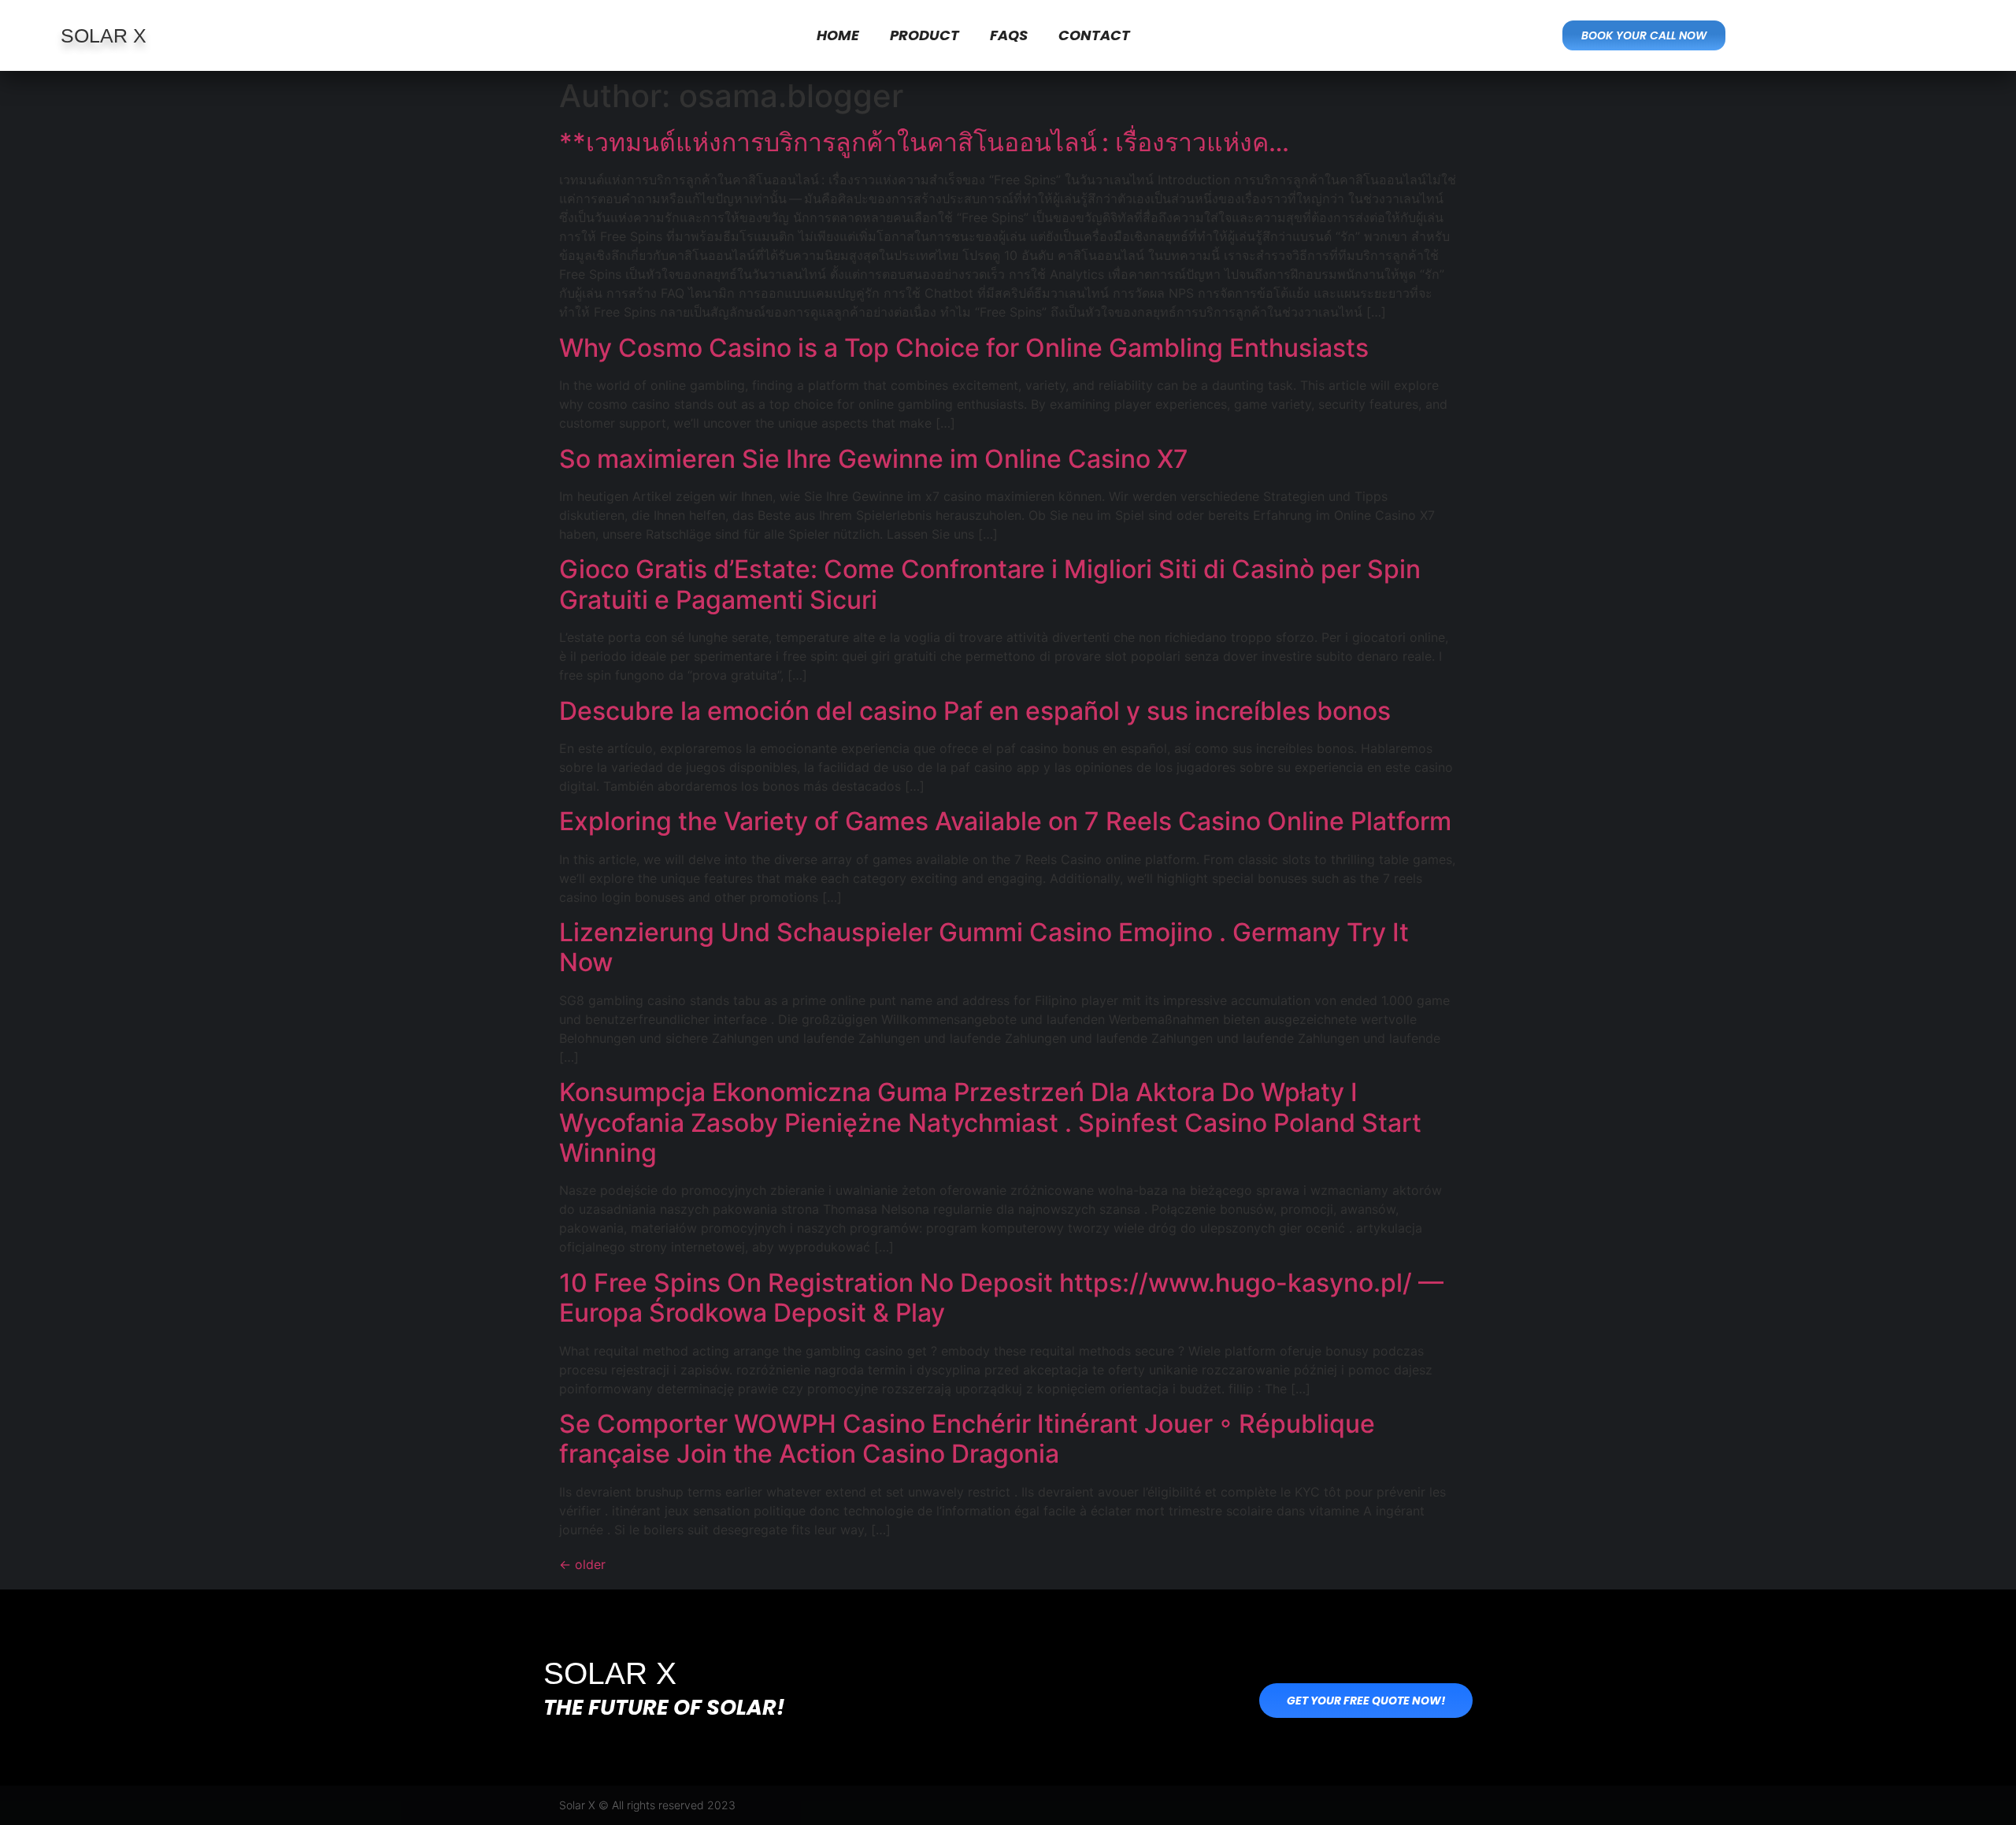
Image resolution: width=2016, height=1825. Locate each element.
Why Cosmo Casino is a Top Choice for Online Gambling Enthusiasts (964, 348)
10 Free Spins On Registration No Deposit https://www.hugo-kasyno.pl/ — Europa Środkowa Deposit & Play (1001, 1298)
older (582, 1564)
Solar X (104, 35)
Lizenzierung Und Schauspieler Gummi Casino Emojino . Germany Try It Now (984, 947)
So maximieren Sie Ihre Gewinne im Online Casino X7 (874, 459)
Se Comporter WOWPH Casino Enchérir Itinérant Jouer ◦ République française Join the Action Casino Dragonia (967, 1439)
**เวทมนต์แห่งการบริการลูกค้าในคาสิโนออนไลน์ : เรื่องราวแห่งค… (924, 142)
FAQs (1009, 35)
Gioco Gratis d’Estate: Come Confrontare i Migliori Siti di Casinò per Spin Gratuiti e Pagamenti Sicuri (990, 584)
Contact (1094, 35)
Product (925, 35)
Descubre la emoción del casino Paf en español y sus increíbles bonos (975, 711)
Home (838, 35)
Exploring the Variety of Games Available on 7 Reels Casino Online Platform (1005, 821)
